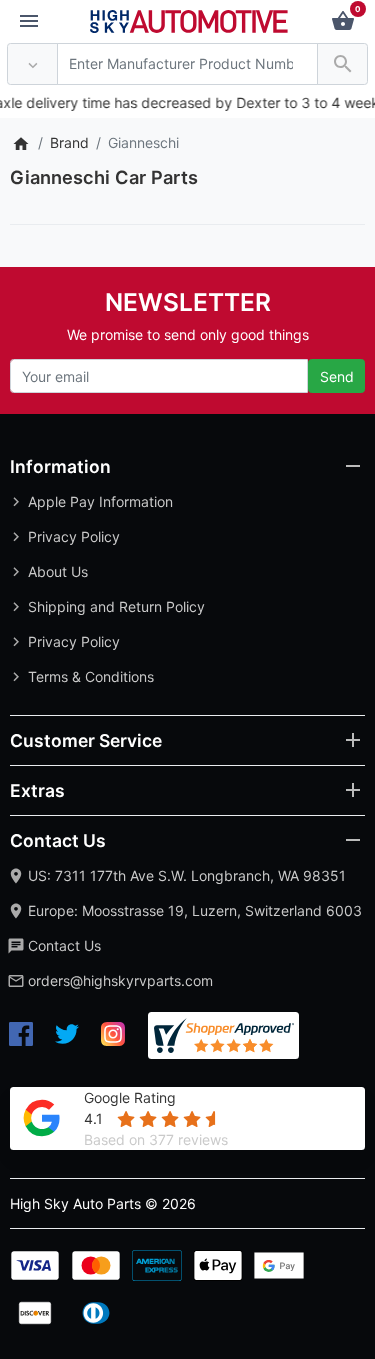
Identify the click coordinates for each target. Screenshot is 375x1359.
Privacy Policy (74, 536)
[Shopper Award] (223, 1035)
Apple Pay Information (100, 501)
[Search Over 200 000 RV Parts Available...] (342, 64)
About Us (58, 571)
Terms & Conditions (91, 676)
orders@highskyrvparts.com (120, 980)
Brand (69, 142)
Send (337, 376)
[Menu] (29, 22)
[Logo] (189, 19)
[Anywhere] (32, 64)
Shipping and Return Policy (116, 606)
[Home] (20, 142)
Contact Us (64, 945)
